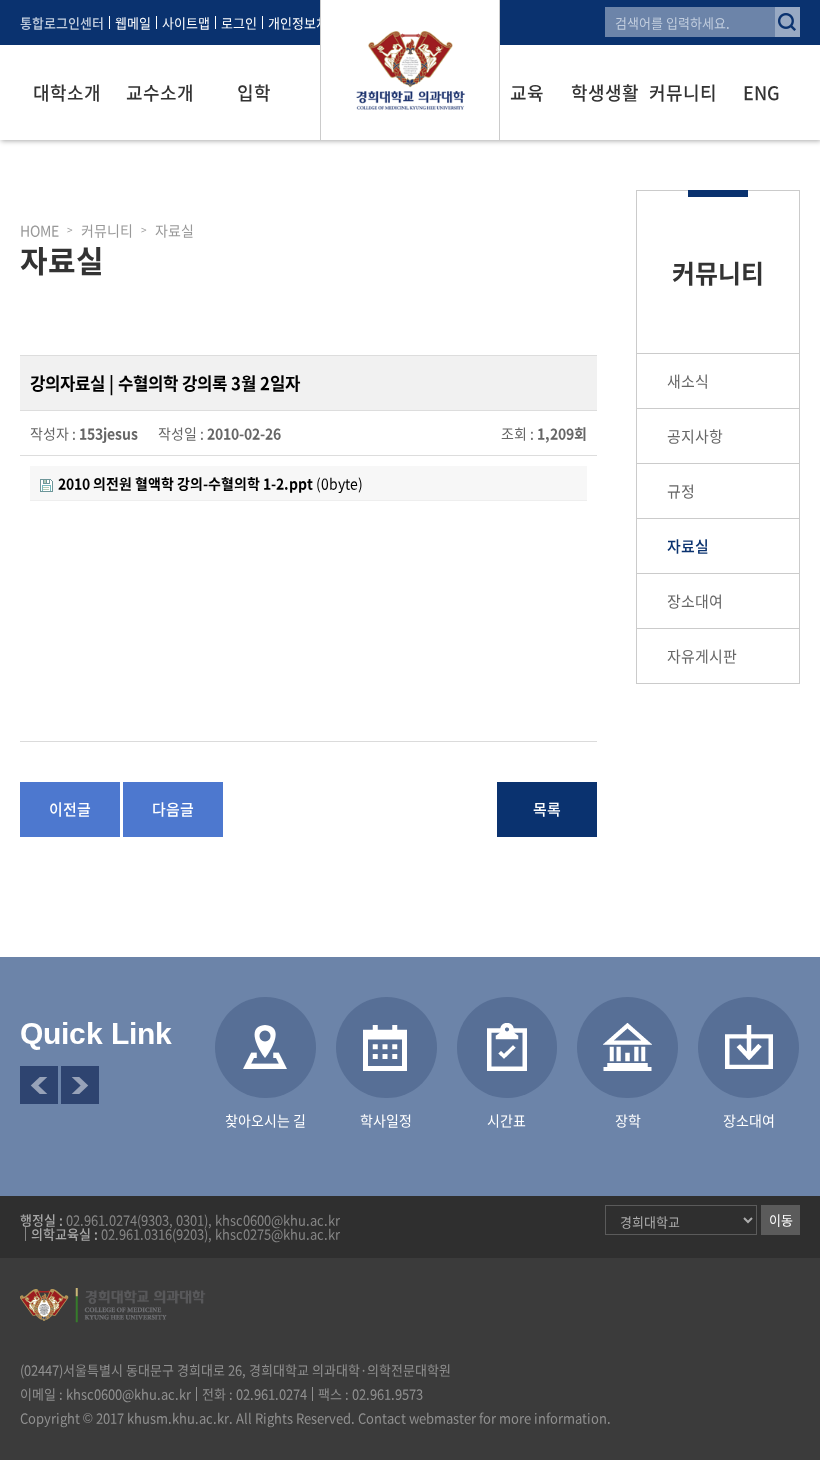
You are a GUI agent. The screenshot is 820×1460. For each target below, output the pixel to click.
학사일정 (386, 1120)
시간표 (506, 1120)
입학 (254, 92)
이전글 (70, 809)
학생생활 (605, 92)
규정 (681, 491)
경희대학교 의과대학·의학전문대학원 (410, 70)
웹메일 (133, 22)
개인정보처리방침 (316, 22)
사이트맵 (186, 22)
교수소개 (160, 92)
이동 (781, 1219)
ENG (761, 92)
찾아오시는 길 (265, 1120)
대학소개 (67, 92)
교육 (527, 92)
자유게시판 (702, 656)
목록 (547, 809)
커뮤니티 (683, 92)
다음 (80, 1085)
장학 (628, 1120)
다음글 (173, 809)
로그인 (239, 22)
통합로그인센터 (62, 22)
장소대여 (695, 601)
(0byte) (210, 483)
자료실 (688, 546)
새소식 (688, 381)
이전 (39, 1085)
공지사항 (695, 436)
